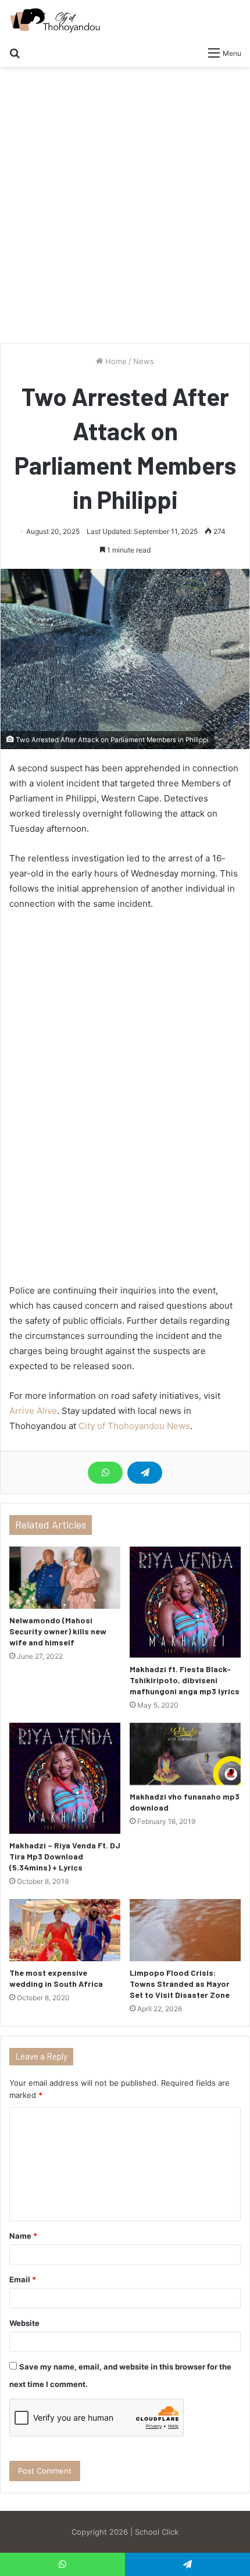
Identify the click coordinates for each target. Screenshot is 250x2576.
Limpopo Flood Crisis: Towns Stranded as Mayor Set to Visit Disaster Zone (180, 1984)
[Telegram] (145, 1473)
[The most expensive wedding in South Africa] (65, 1930)
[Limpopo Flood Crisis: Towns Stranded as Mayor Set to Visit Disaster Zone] (185, 1930)
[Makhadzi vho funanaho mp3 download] (185, 1754)
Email (23, 2279)
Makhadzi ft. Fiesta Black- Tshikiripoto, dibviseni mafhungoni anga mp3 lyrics (185, 1680)
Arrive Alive (33, 1411)
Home (115, 361)
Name (23, 2236)
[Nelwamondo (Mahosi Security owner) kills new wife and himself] (65, 1578)
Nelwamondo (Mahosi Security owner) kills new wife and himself (58, 1631)
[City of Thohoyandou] (55, 20)
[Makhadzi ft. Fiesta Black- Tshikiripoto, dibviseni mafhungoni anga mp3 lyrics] (185, 1602)
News (144, 361)
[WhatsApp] (105, 1473)
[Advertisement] (125, 209)
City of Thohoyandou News (134, 1426)
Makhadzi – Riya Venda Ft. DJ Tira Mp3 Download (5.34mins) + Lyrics (65, 1856)
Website (24, 2323)
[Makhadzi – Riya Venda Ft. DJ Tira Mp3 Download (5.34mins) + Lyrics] (65, 1778)
